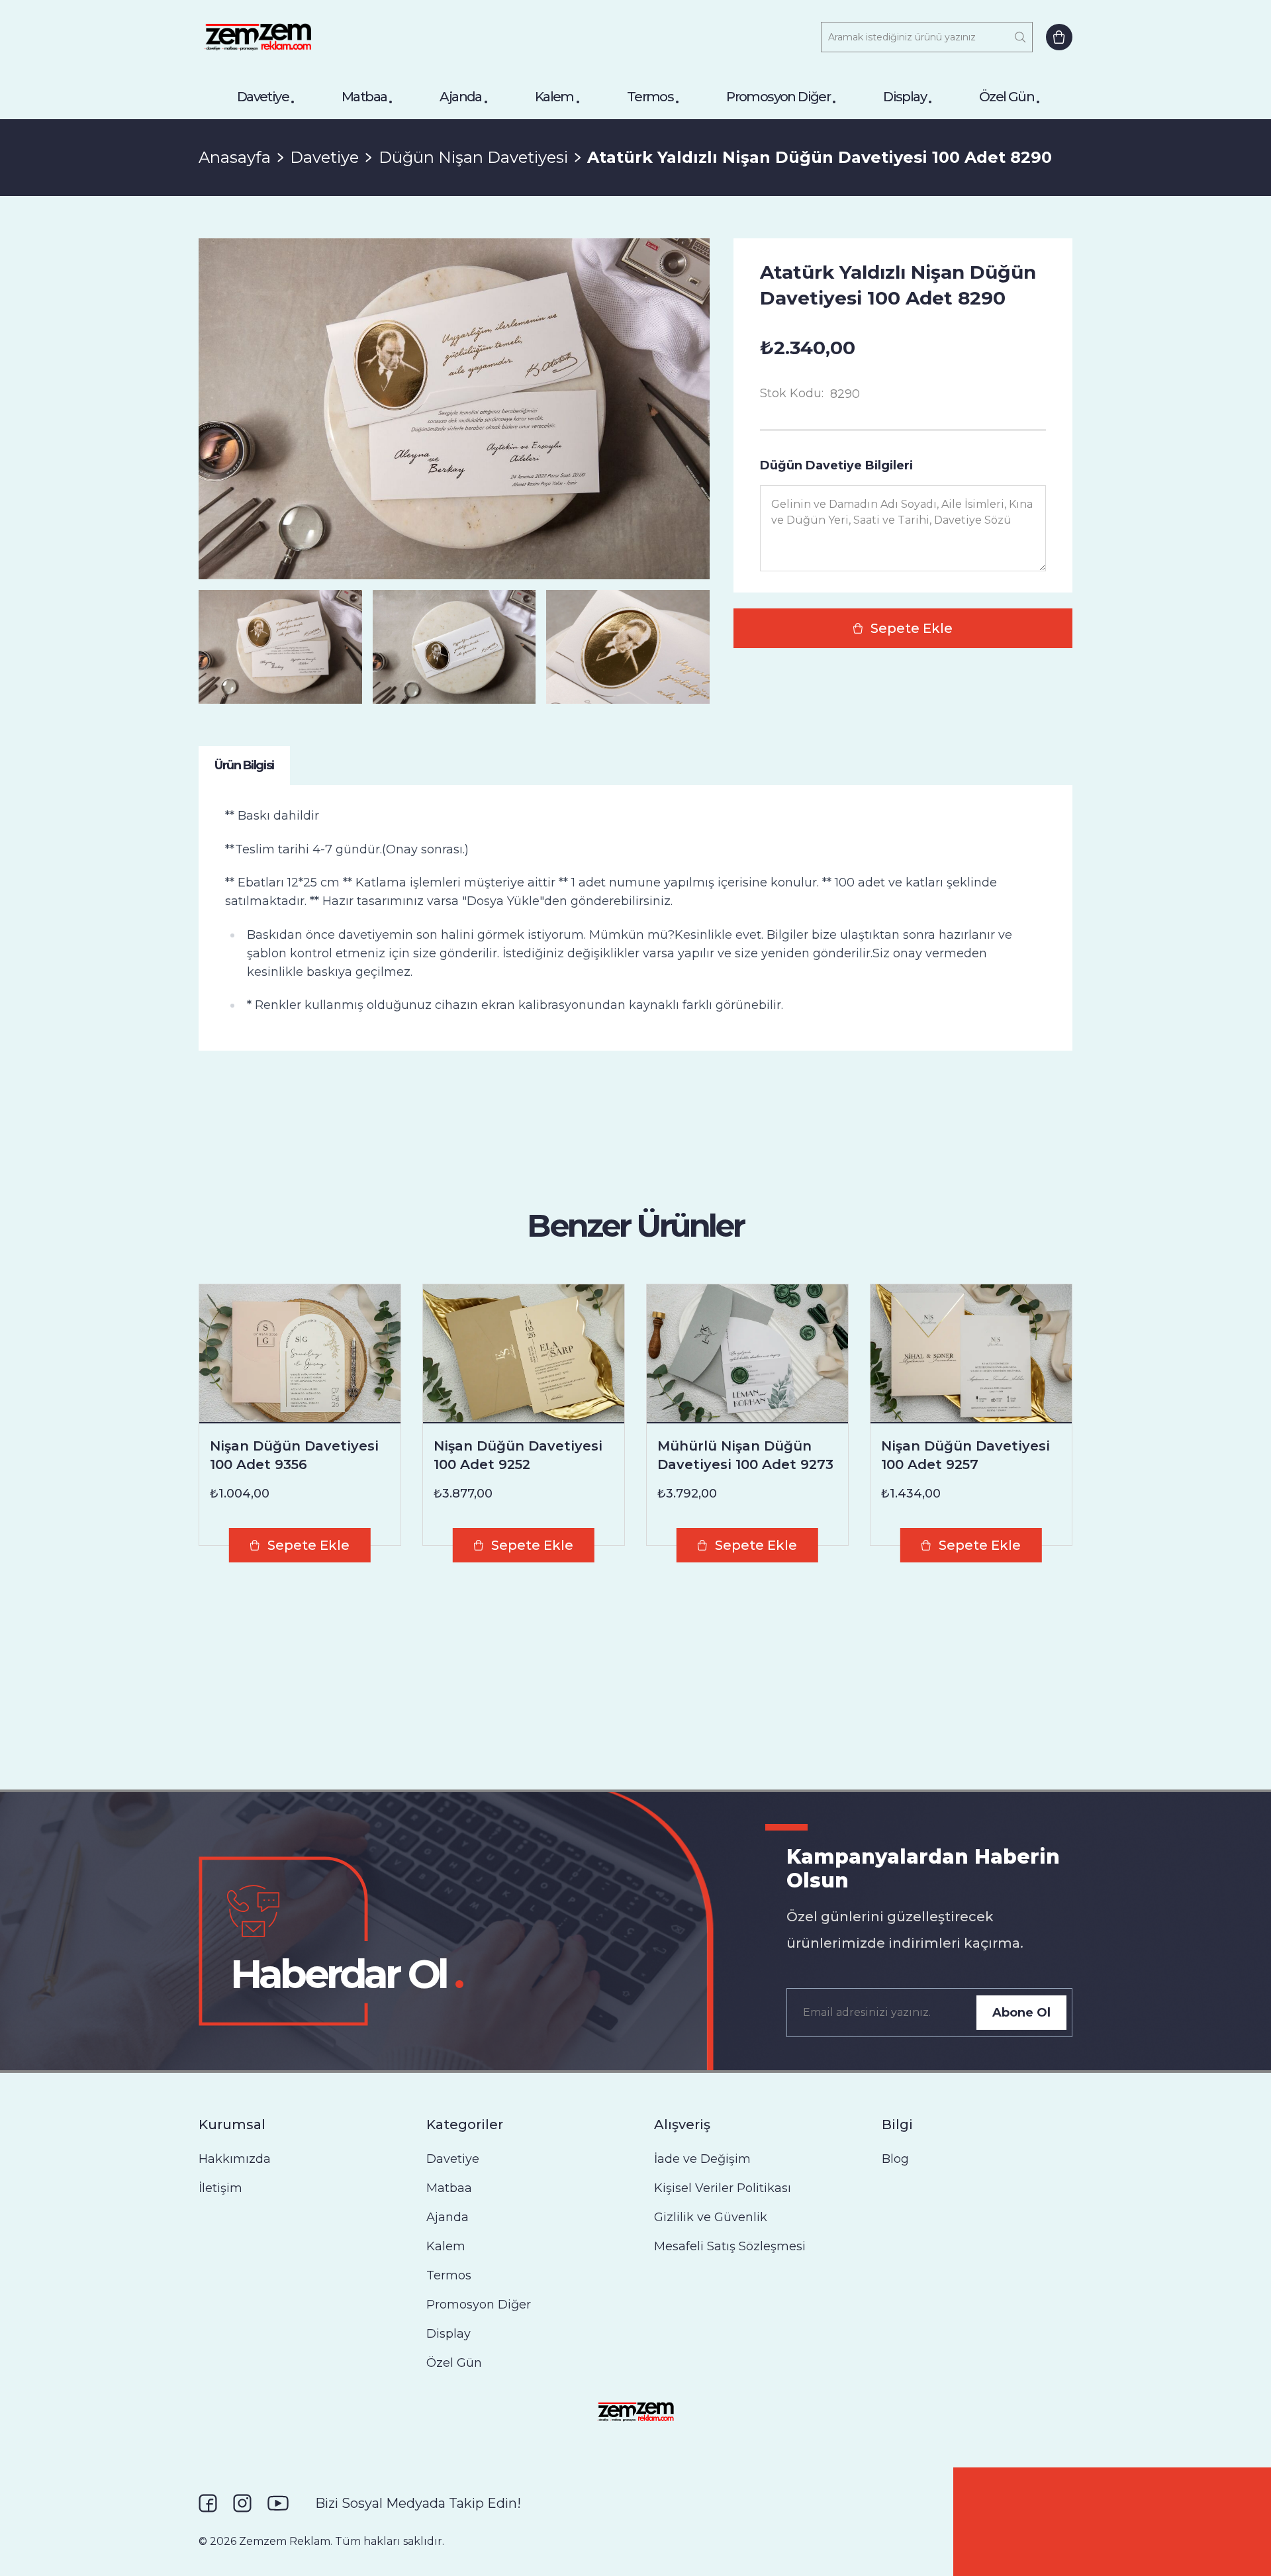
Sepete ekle (912, 628)
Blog (895, 2159)
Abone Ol (1021, 2013)
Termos (650, 97)
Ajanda (460, 97)
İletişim (220, 2188)
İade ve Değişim (702, 2159)
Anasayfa (235, 157)
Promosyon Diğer (778, 97)
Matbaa (364, 97)
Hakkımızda (235, 2159)
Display (905, 97)
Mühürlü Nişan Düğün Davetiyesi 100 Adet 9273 (745, 1455)
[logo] (258, 37)
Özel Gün (1007, 97)
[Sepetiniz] (1059, 37)
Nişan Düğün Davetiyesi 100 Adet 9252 (518, 1455)
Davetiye (263, 97)
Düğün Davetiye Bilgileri (836, 465)
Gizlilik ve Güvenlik (711, 2217)
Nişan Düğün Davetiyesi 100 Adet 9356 (294, 1455)
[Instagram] (242, 2503)
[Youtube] (278, 2503)
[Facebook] (208, 2503)
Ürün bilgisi (244, 765)
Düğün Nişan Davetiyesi (473, 157)
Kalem (554, 97)
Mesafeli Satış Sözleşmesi (730, 2246)
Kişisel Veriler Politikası (723, 2188)
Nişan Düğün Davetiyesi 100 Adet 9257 (965, 1455)
